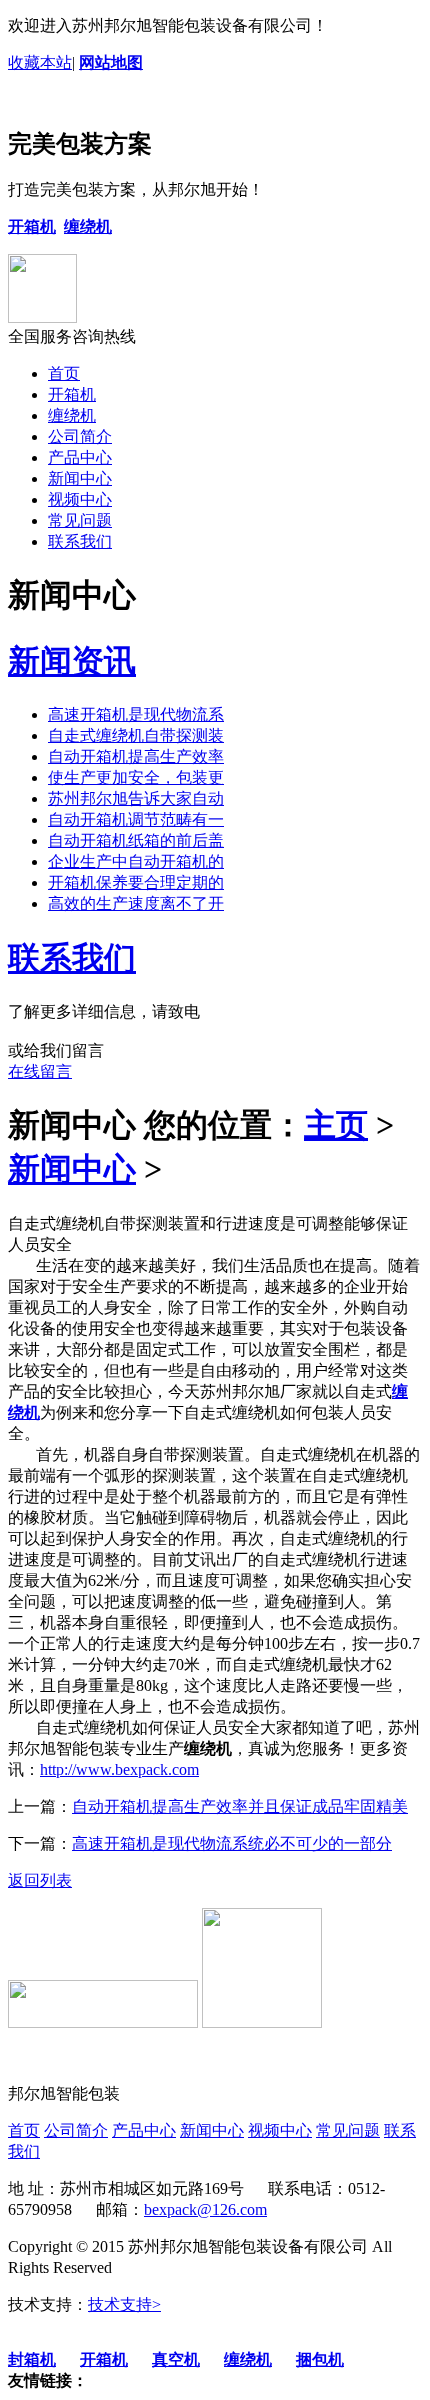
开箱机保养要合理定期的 (136, 882)
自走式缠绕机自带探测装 (136, 735)
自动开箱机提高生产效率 (136, 756)
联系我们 (80, 541)
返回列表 (40, 1880)
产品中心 (80, 457)
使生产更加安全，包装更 (136, 777)
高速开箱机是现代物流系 (136, 714)
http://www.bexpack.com (119, 1769)
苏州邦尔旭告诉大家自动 (136, 798)
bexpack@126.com (205, 2209)
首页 (64, 373)
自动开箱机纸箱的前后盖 (136, 840)
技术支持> (124, 2304)
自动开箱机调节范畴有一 (136, 819)
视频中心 (80, 499)
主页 (336, 1125)
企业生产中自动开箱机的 (136, 861)
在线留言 (40, 1071)
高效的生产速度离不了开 (136, 903)
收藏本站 (40, 62)
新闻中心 (80, 478)
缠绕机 (72, 415)
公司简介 (80, 436)
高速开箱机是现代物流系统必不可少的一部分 (232, 1843)
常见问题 (80, 520)
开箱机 (72, 394)
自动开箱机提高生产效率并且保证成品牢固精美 (240, 1806)
